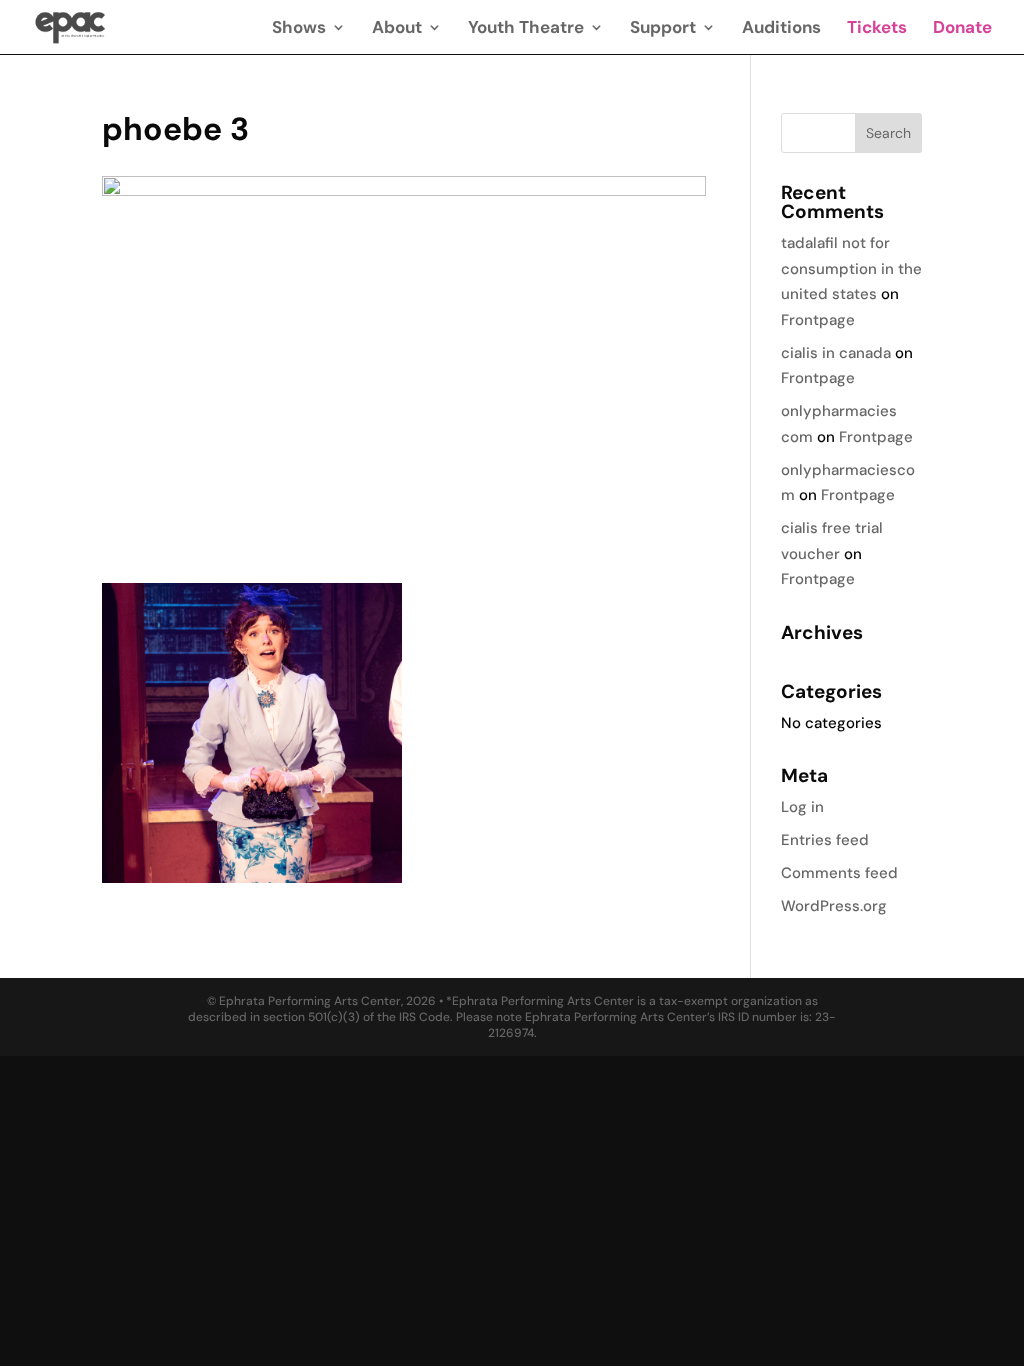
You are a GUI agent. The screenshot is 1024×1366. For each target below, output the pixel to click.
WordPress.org (834, 906)
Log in (802, 807)
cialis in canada (836, 353)
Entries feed (825, 840)
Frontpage (818, 320)
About (397, 29)
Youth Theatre (526, 29)
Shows (299, 29)
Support (663, 29)
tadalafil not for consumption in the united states (851, 268)
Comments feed (839, 873)
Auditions (781, 29)
